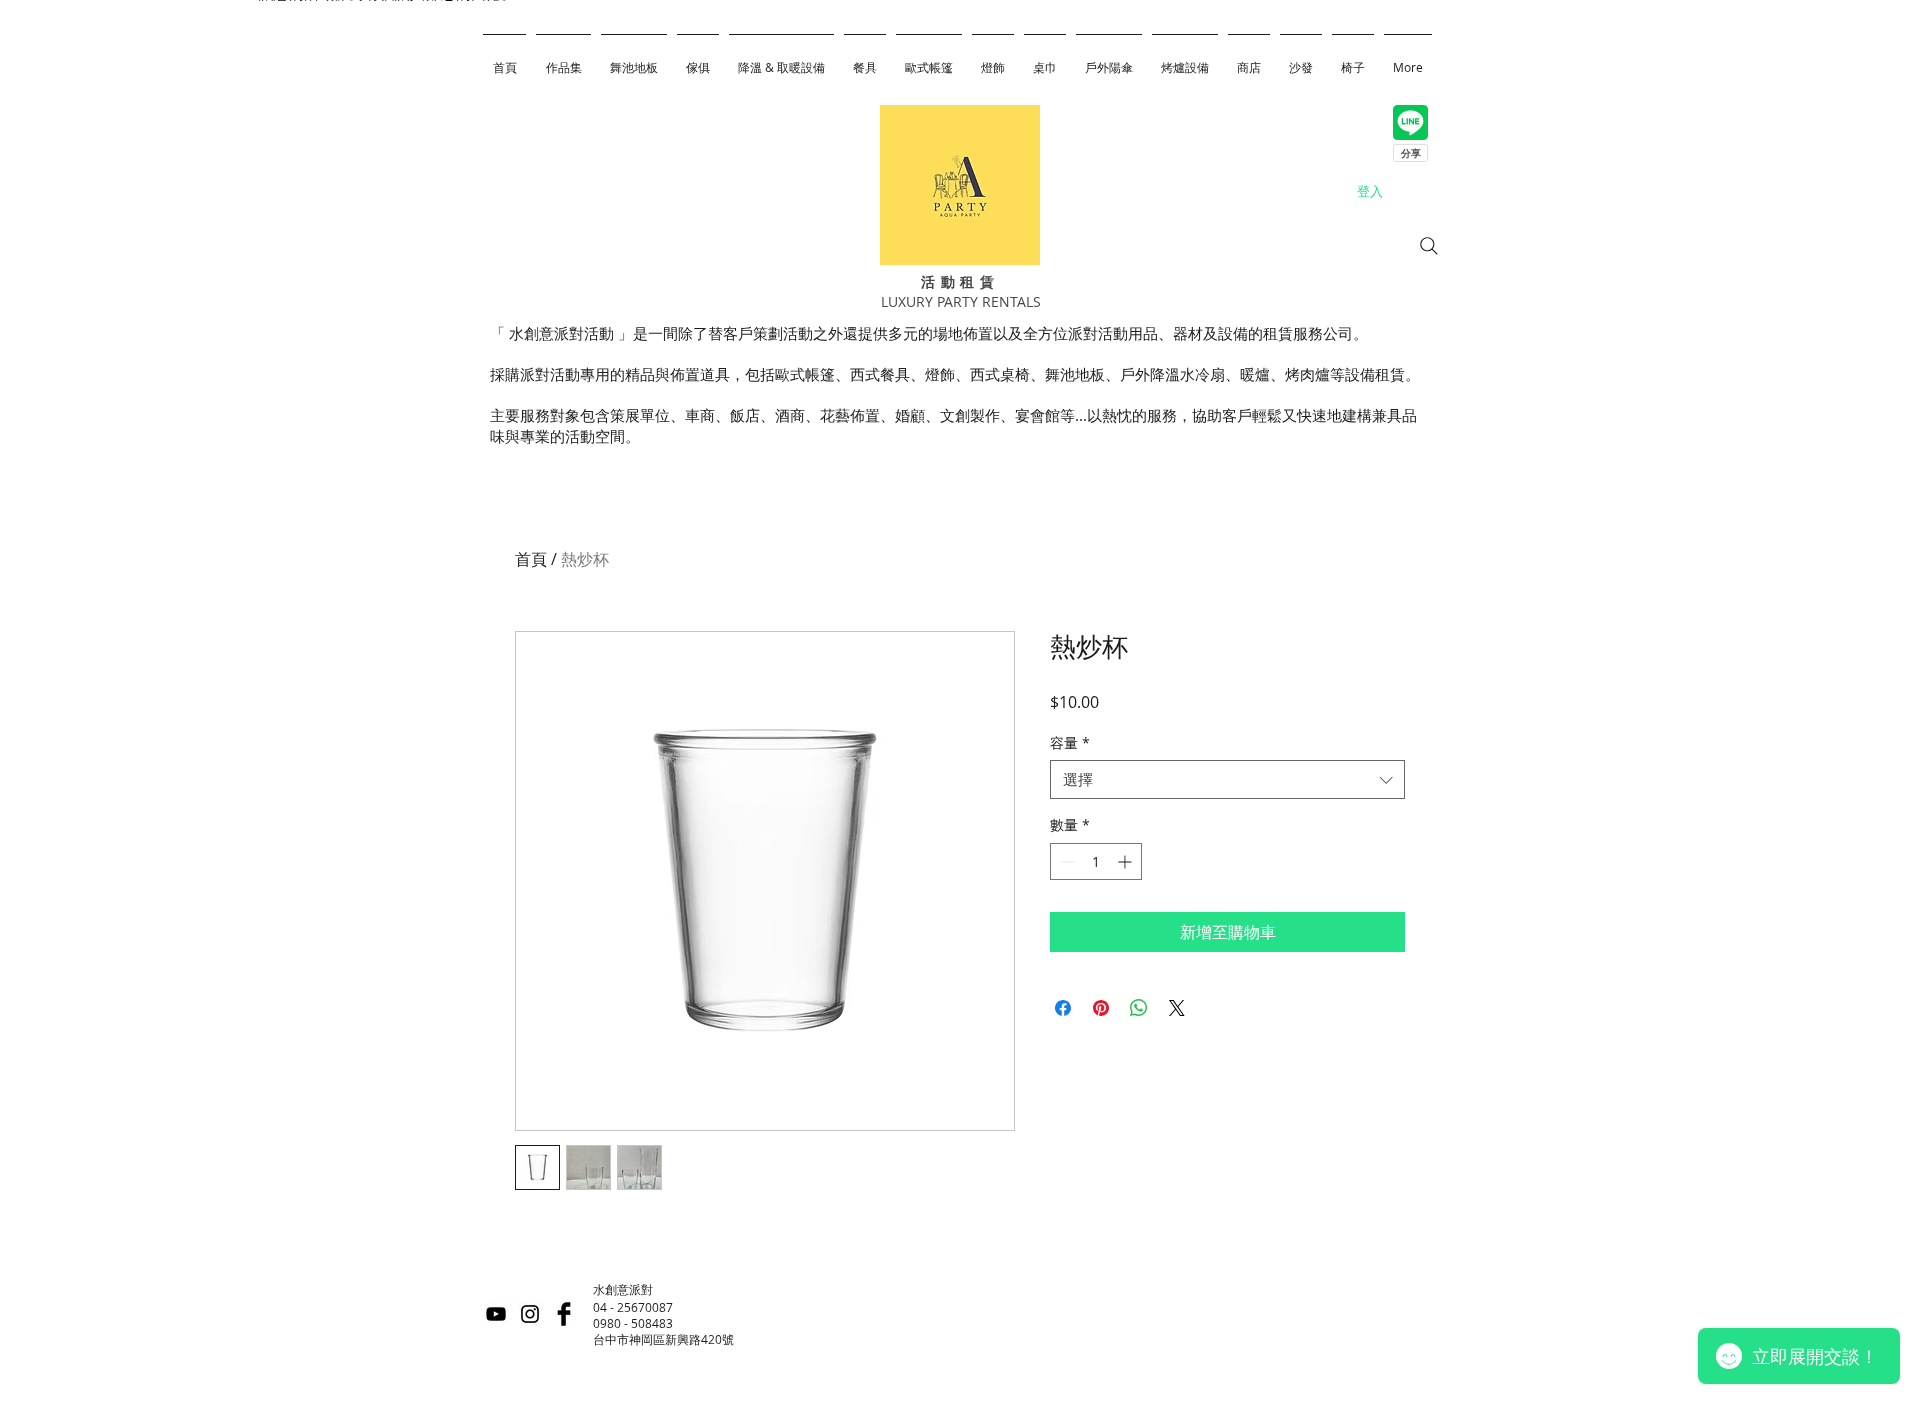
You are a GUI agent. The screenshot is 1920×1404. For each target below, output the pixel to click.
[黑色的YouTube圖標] (496, 1314)
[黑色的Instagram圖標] (530, 1314)
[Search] (1429, 246)
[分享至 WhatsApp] (1139, 1008)
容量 (1070, 742)
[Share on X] (1177, 1008)
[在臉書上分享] (1063, 1008)
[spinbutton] (1096, 861)
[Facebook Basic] (564, 1314)
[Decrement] (1065, 861)
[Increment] (1126, 861)
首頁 (531, 559)
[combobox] (1227, 779)
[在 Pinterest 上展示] (1101, 1008)
